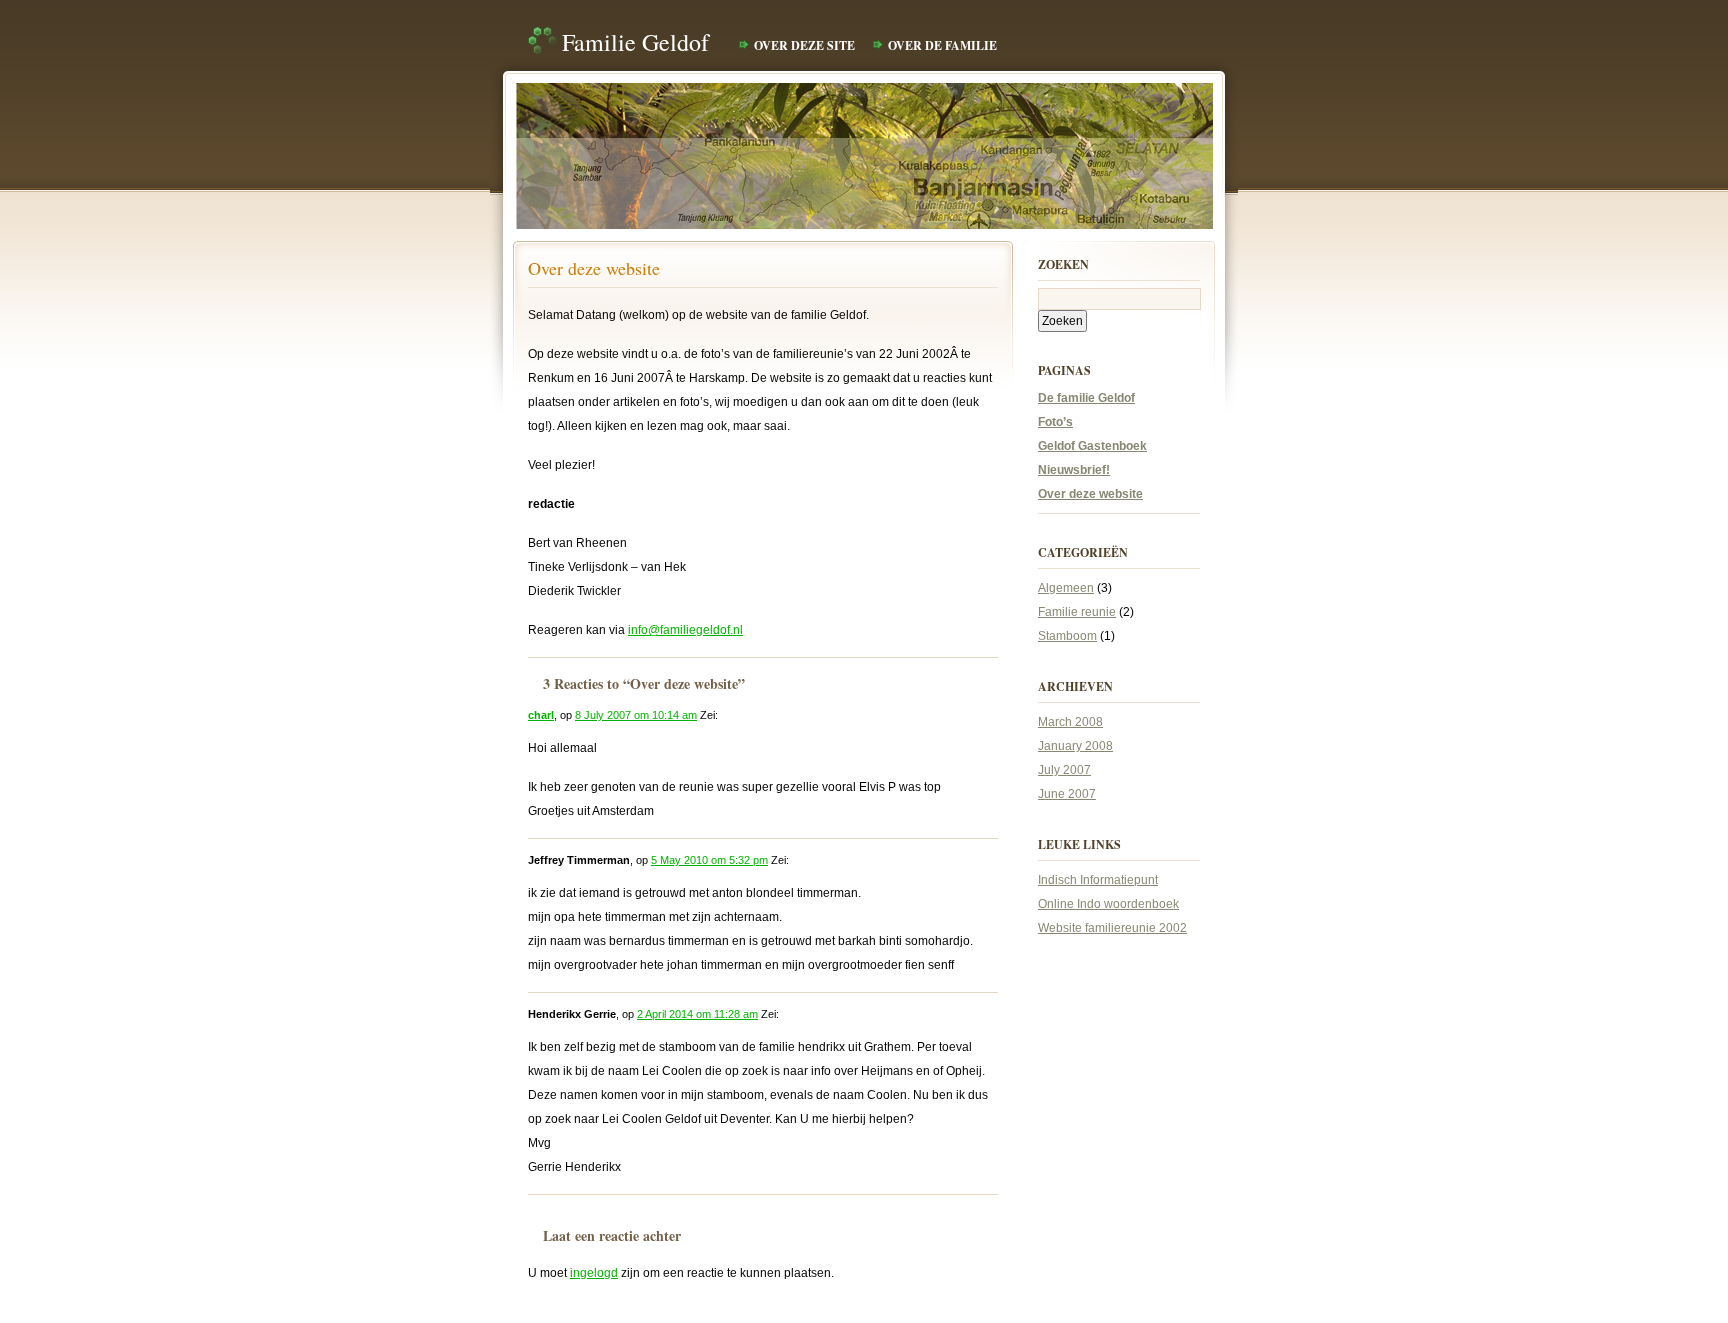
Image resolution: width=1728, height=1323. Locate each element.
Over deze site (804, 45)
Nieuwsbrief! (1074, 470)
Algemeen (1066, 588)
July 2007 (1064, 770)
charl (541, 715)
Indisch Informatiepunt (1098, 880)
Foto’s (1055, 422)
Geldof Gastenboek (1092, 446)
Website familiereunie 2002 (1112, 928)
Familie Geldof (635, 42)
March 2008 (1070, 722)
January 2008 (1075, 746)
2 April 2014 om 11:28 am (697, 1014)
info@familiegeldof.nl (685, 630)
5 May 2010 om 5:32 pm (709, 860)
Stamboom (1067, 636)
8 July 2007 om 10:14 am (636, 715)
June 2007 (1067, 794)
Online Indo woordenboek (1108, 904)
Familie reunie (1077, 612)
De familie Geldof (1086, 398)
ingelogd (594, 1273)
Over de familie (942, 45)
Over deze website (594, 268)
